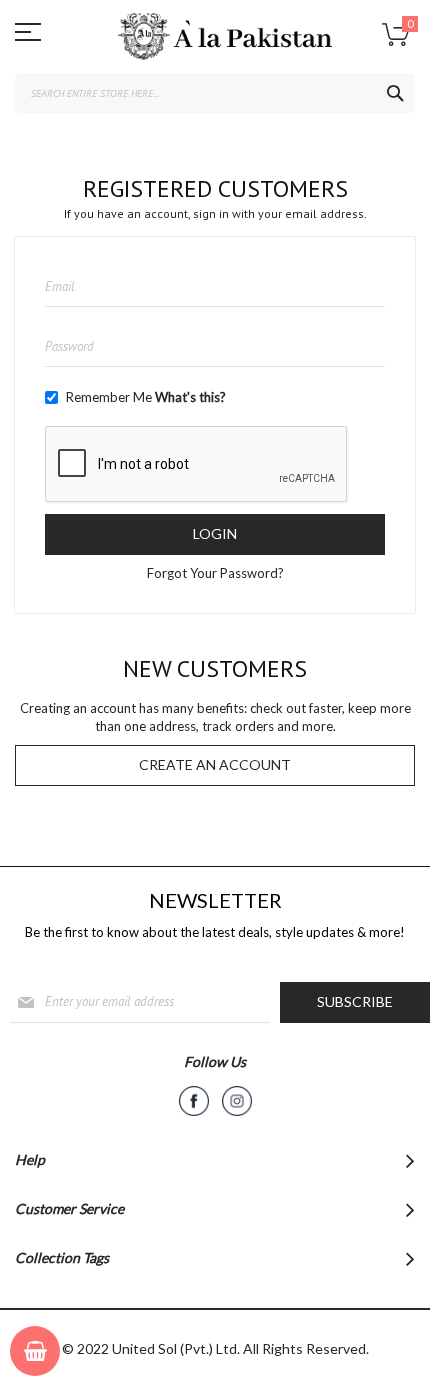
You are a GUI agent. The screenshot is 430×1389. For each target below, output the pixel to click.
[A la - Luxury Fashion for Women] (215, 41)
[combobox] (215, 93)
